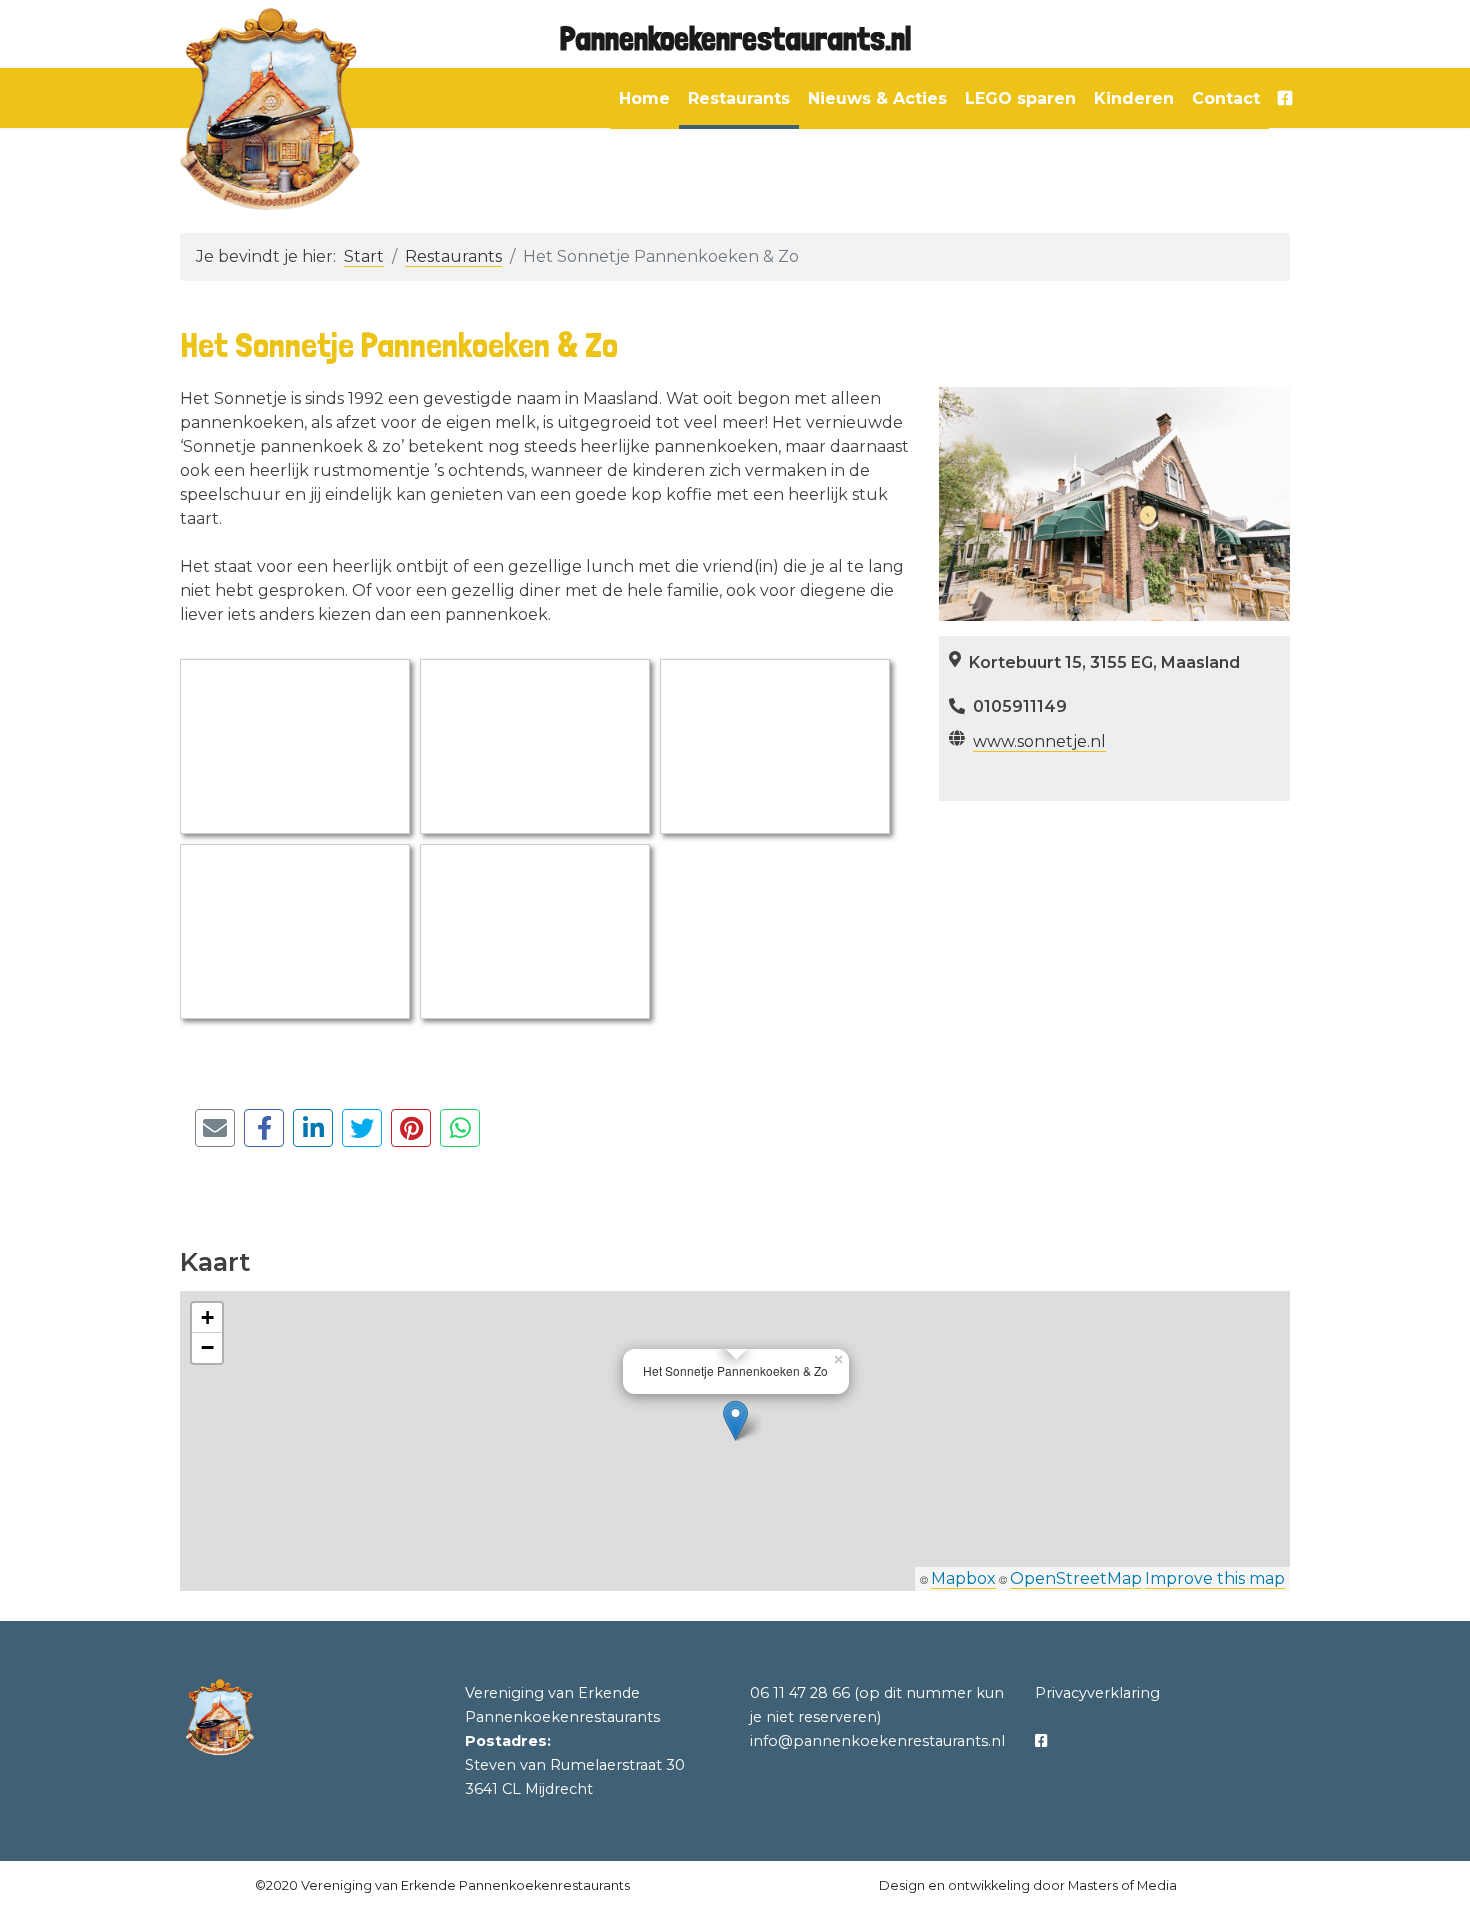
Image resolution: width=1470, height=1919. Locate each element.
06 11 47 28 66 (800, 1693)
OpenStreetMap (1076, 1578)
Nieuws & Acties (877, 98)
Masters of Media (1122, 1885)
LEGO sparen (1020, 98)
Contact (1226, 98)
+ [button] (207, 1317)
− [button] (207, 1347)
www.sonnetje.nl (1039, 741)
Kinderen (1134, 98)
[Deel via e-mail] (215, 1128)
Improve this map (1215, 1578)
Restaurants (739, 98)
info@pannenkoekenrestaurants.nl (877, 1741)
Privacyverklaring (1097, 1693)
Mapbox (963, 1578)
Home (644, 98)
